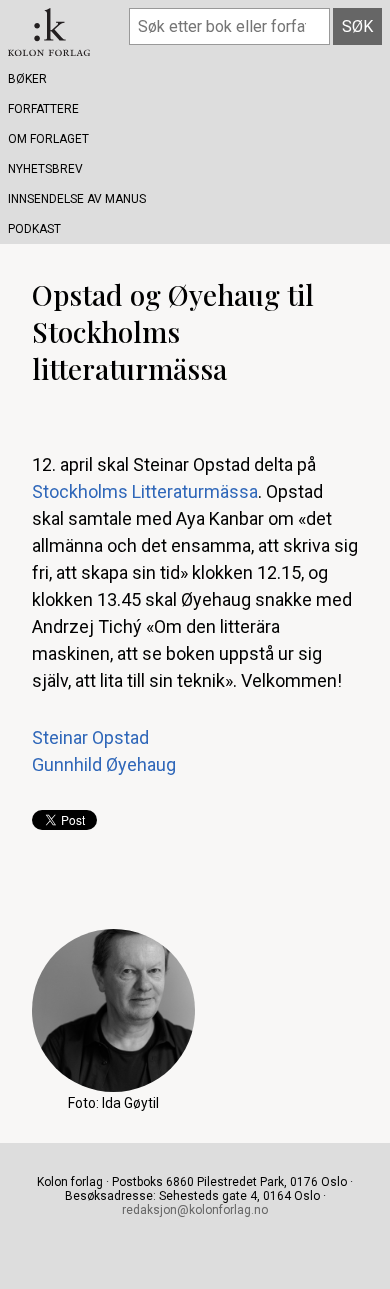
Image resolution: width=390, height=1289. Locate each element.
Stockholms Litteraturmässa (145, 491)
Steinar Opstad (90, 737)
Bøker (27, 79)
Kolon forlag (49, 32)
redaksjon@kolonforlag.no (195, 1210)
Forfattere (43, 109)
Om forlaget (48, 139)
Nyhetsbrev (45, 169)
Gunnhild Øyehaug (104, 764)
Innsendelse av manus (77, 199)
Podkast (34, 229)
